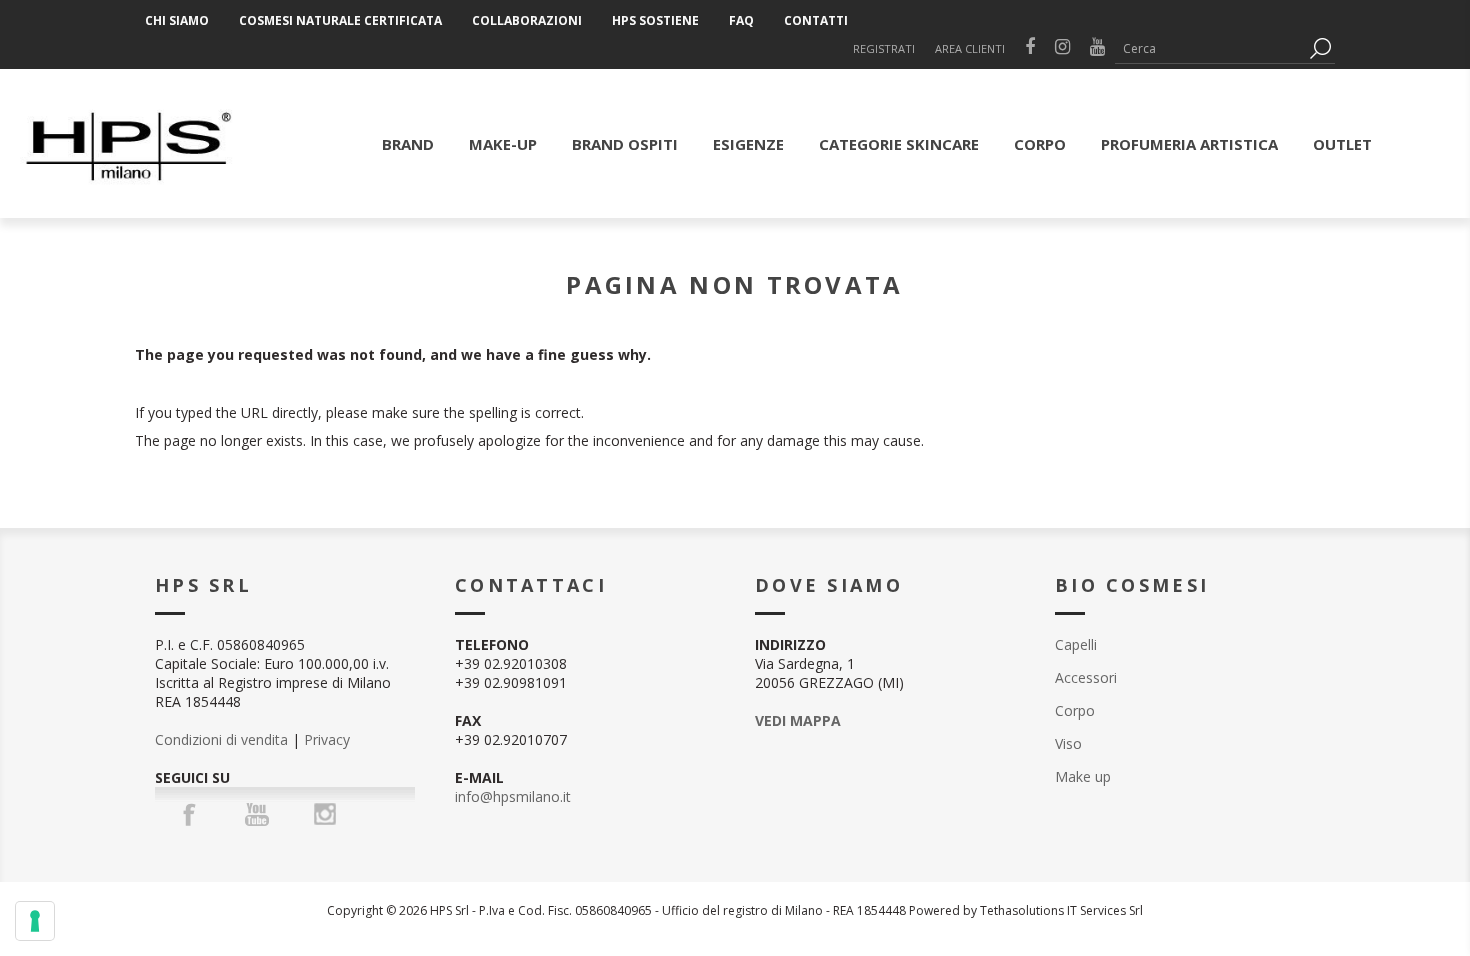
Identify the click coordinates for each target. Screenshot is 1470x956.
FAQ (741, 20)
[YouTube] (257, 814)
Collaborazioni (527, 20)
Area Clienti (970, 48)
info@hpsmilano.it (513, 796)
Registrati (884, 48)
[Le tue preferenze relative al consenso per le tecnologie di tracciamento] (35, 921)
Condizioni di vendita (221, 739)
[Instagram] (325, 814)
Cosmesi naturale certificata (340, 20)
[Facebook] (189, 814)
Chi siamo (177, 20)
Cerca (1320, 48)
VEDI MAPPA (798, 720)
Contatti (816, 20)
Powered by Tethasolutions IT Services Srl (1026, 910)
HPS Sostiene (655, 20)
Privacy (327, 739)
